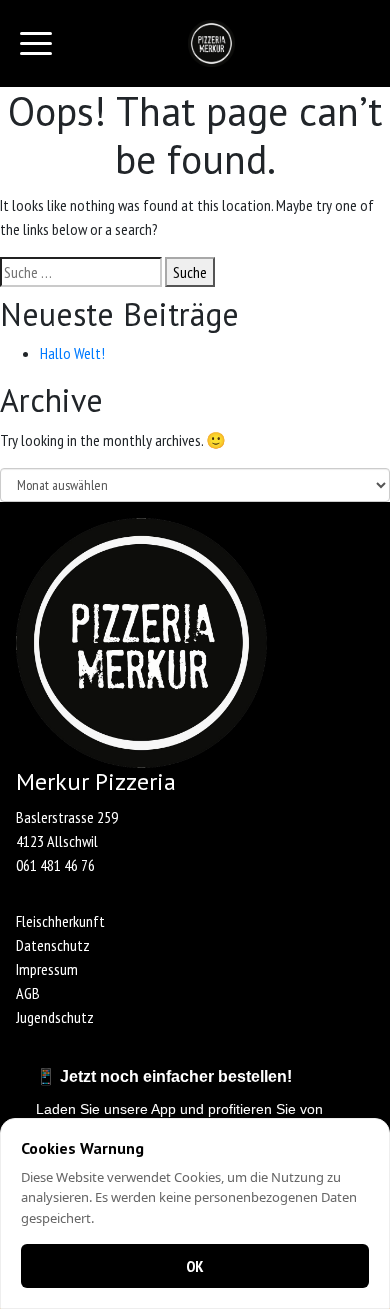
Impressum (47, 969)
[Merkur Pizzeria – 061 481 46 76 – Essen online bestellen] (211, 43)
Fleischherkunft (60, 921)
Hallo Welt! (72, 353)
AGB (28, 993)
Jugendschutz (55, 1017)
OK (195, 1266)
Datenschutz (53, 945)
